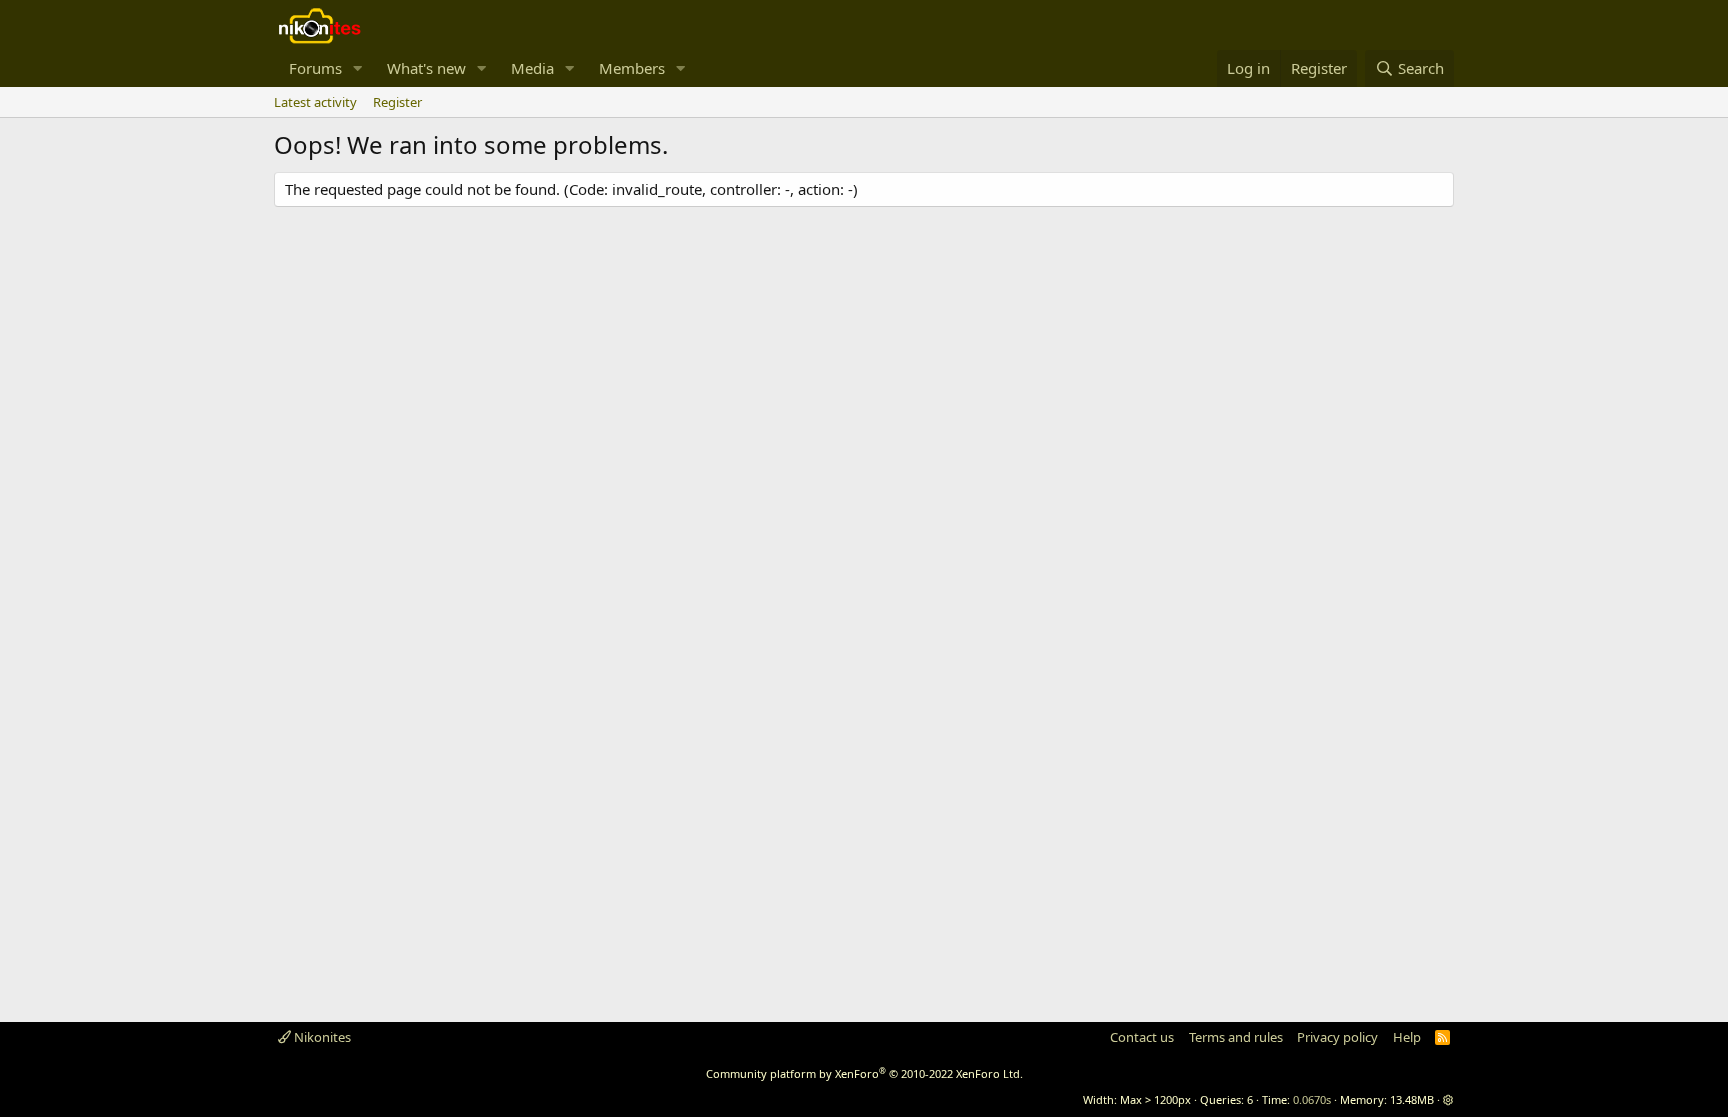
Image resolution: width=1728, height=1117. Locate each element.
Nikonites (321, 1037)
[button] (358, 68)
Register (397, 102)
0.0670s (1312, 1099)
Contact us (1142, 1037)
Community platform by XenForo (864, 1073)
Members (632, 68)
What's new (426, 68)
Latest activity (315, 102)
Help (1407, 1037)
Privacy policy (1337, 1037)
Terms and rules (1236, 1037)
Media (532, 68)
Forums (315, 68)
